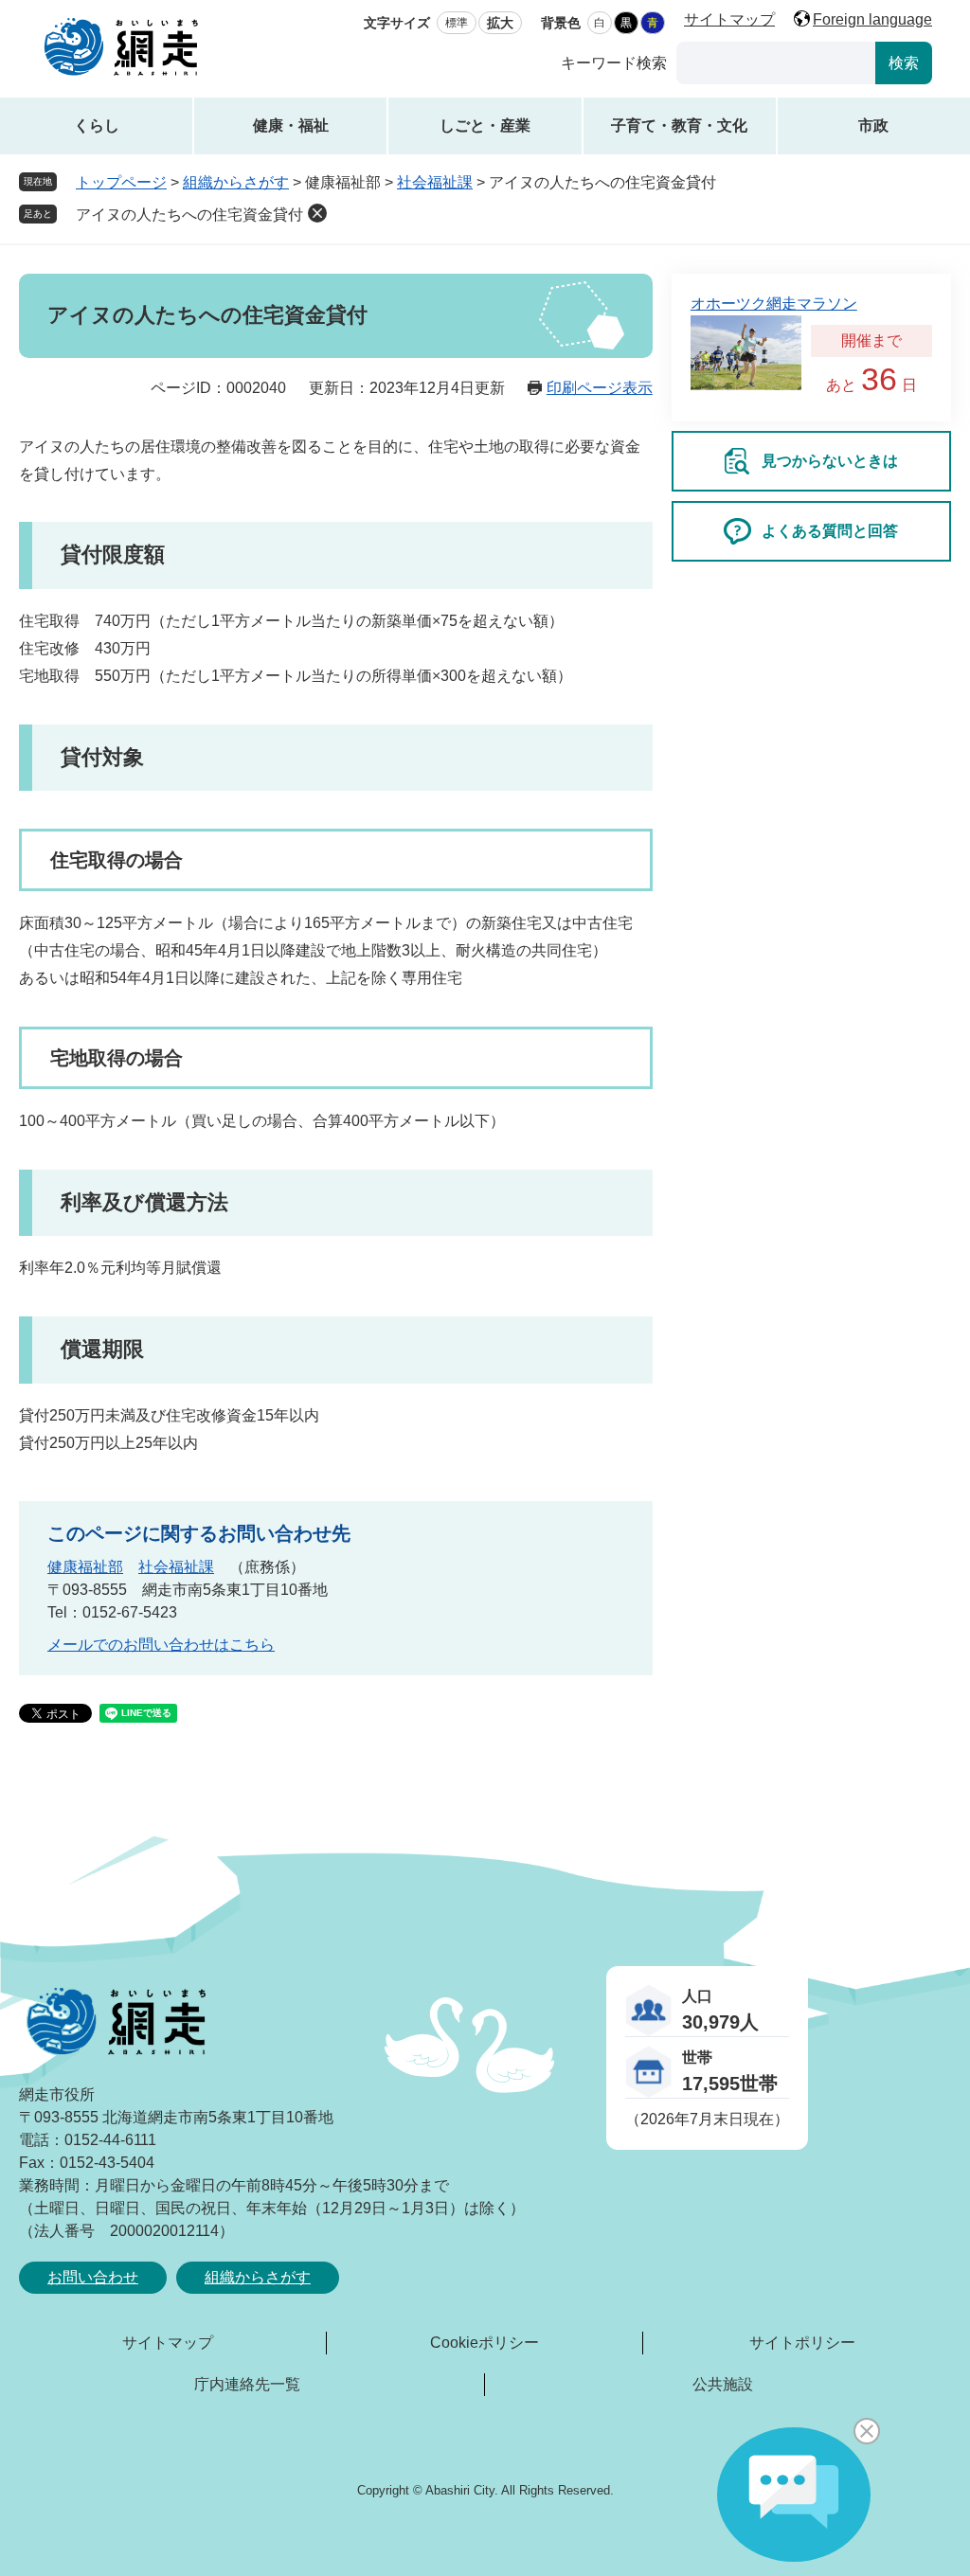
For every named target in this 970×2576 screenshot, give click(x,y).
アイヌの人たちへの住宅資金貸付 (189, 215)
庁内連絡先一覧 (247, 2384)
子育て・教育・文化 (679, 125)
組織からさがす (236, 182)
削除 (317, 213)
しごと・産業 (485, 125)
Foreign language (872, 19)
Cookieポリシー (485, 2343)
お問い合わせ (93, 2277)
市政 (873, 125)
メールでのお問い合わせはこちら (161, 1645)
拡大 (500, 23)
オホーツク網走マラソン (774, 304)
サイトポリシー (802, 2343)
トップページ (121, 182)
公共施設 (723, 2384)
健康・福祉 (291, 125)
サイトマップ (729, 19)
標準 (457, 23)
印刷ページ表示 (600, 388)
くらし (97, 125)
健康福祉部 (85, 1567)
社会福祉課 (435, 182)
